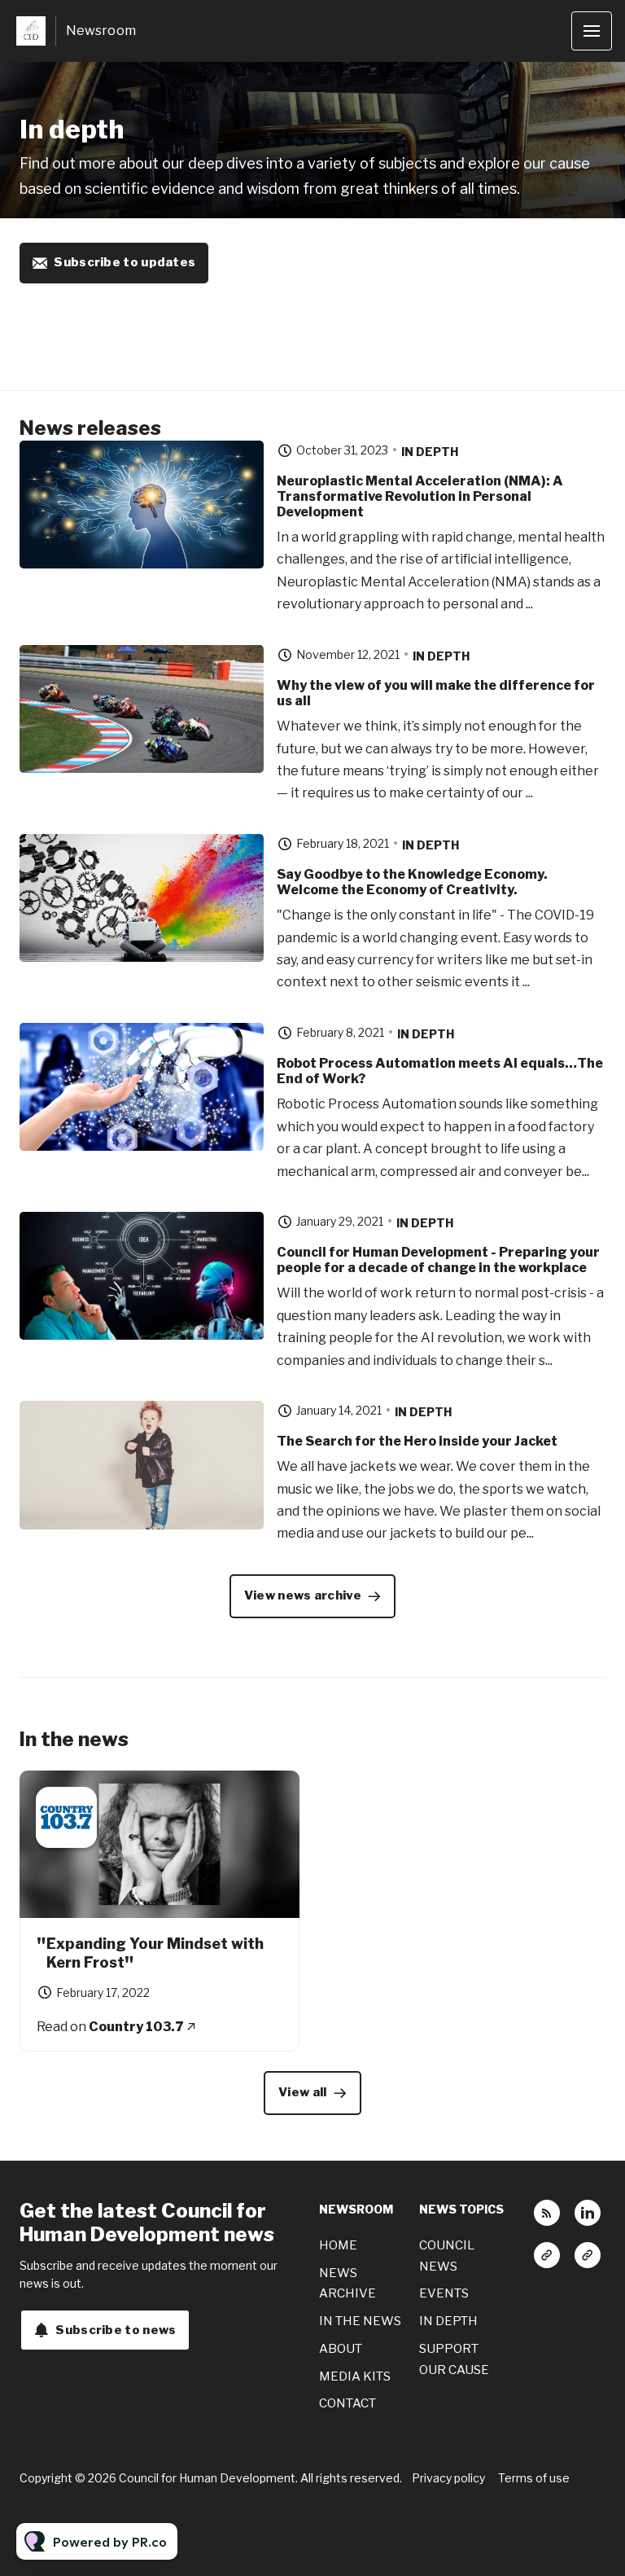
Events (444, 2293)
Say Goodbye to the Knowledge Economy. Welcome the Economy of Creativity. (412, 882)
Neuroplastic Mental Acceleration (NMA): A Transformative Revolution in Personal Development (420, 496)
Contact (347, 2403)
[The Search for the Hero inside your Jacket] (142, 1465)
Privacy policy (448, 2478)
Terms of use (534, 2478)
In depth (430, 452)
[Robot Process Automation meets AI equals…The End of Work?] (142, 1087)
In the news (360, 2321)
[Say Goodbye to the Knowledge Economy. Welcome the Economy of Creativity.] (142, 898)
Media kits (355, 2376)
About (341, 2349)
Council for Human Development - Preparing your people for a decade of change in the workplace (438, 1260)
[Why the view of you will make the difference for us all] (142, 709)
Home (338, 2245)
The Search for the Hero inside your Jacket (417, 1441)
